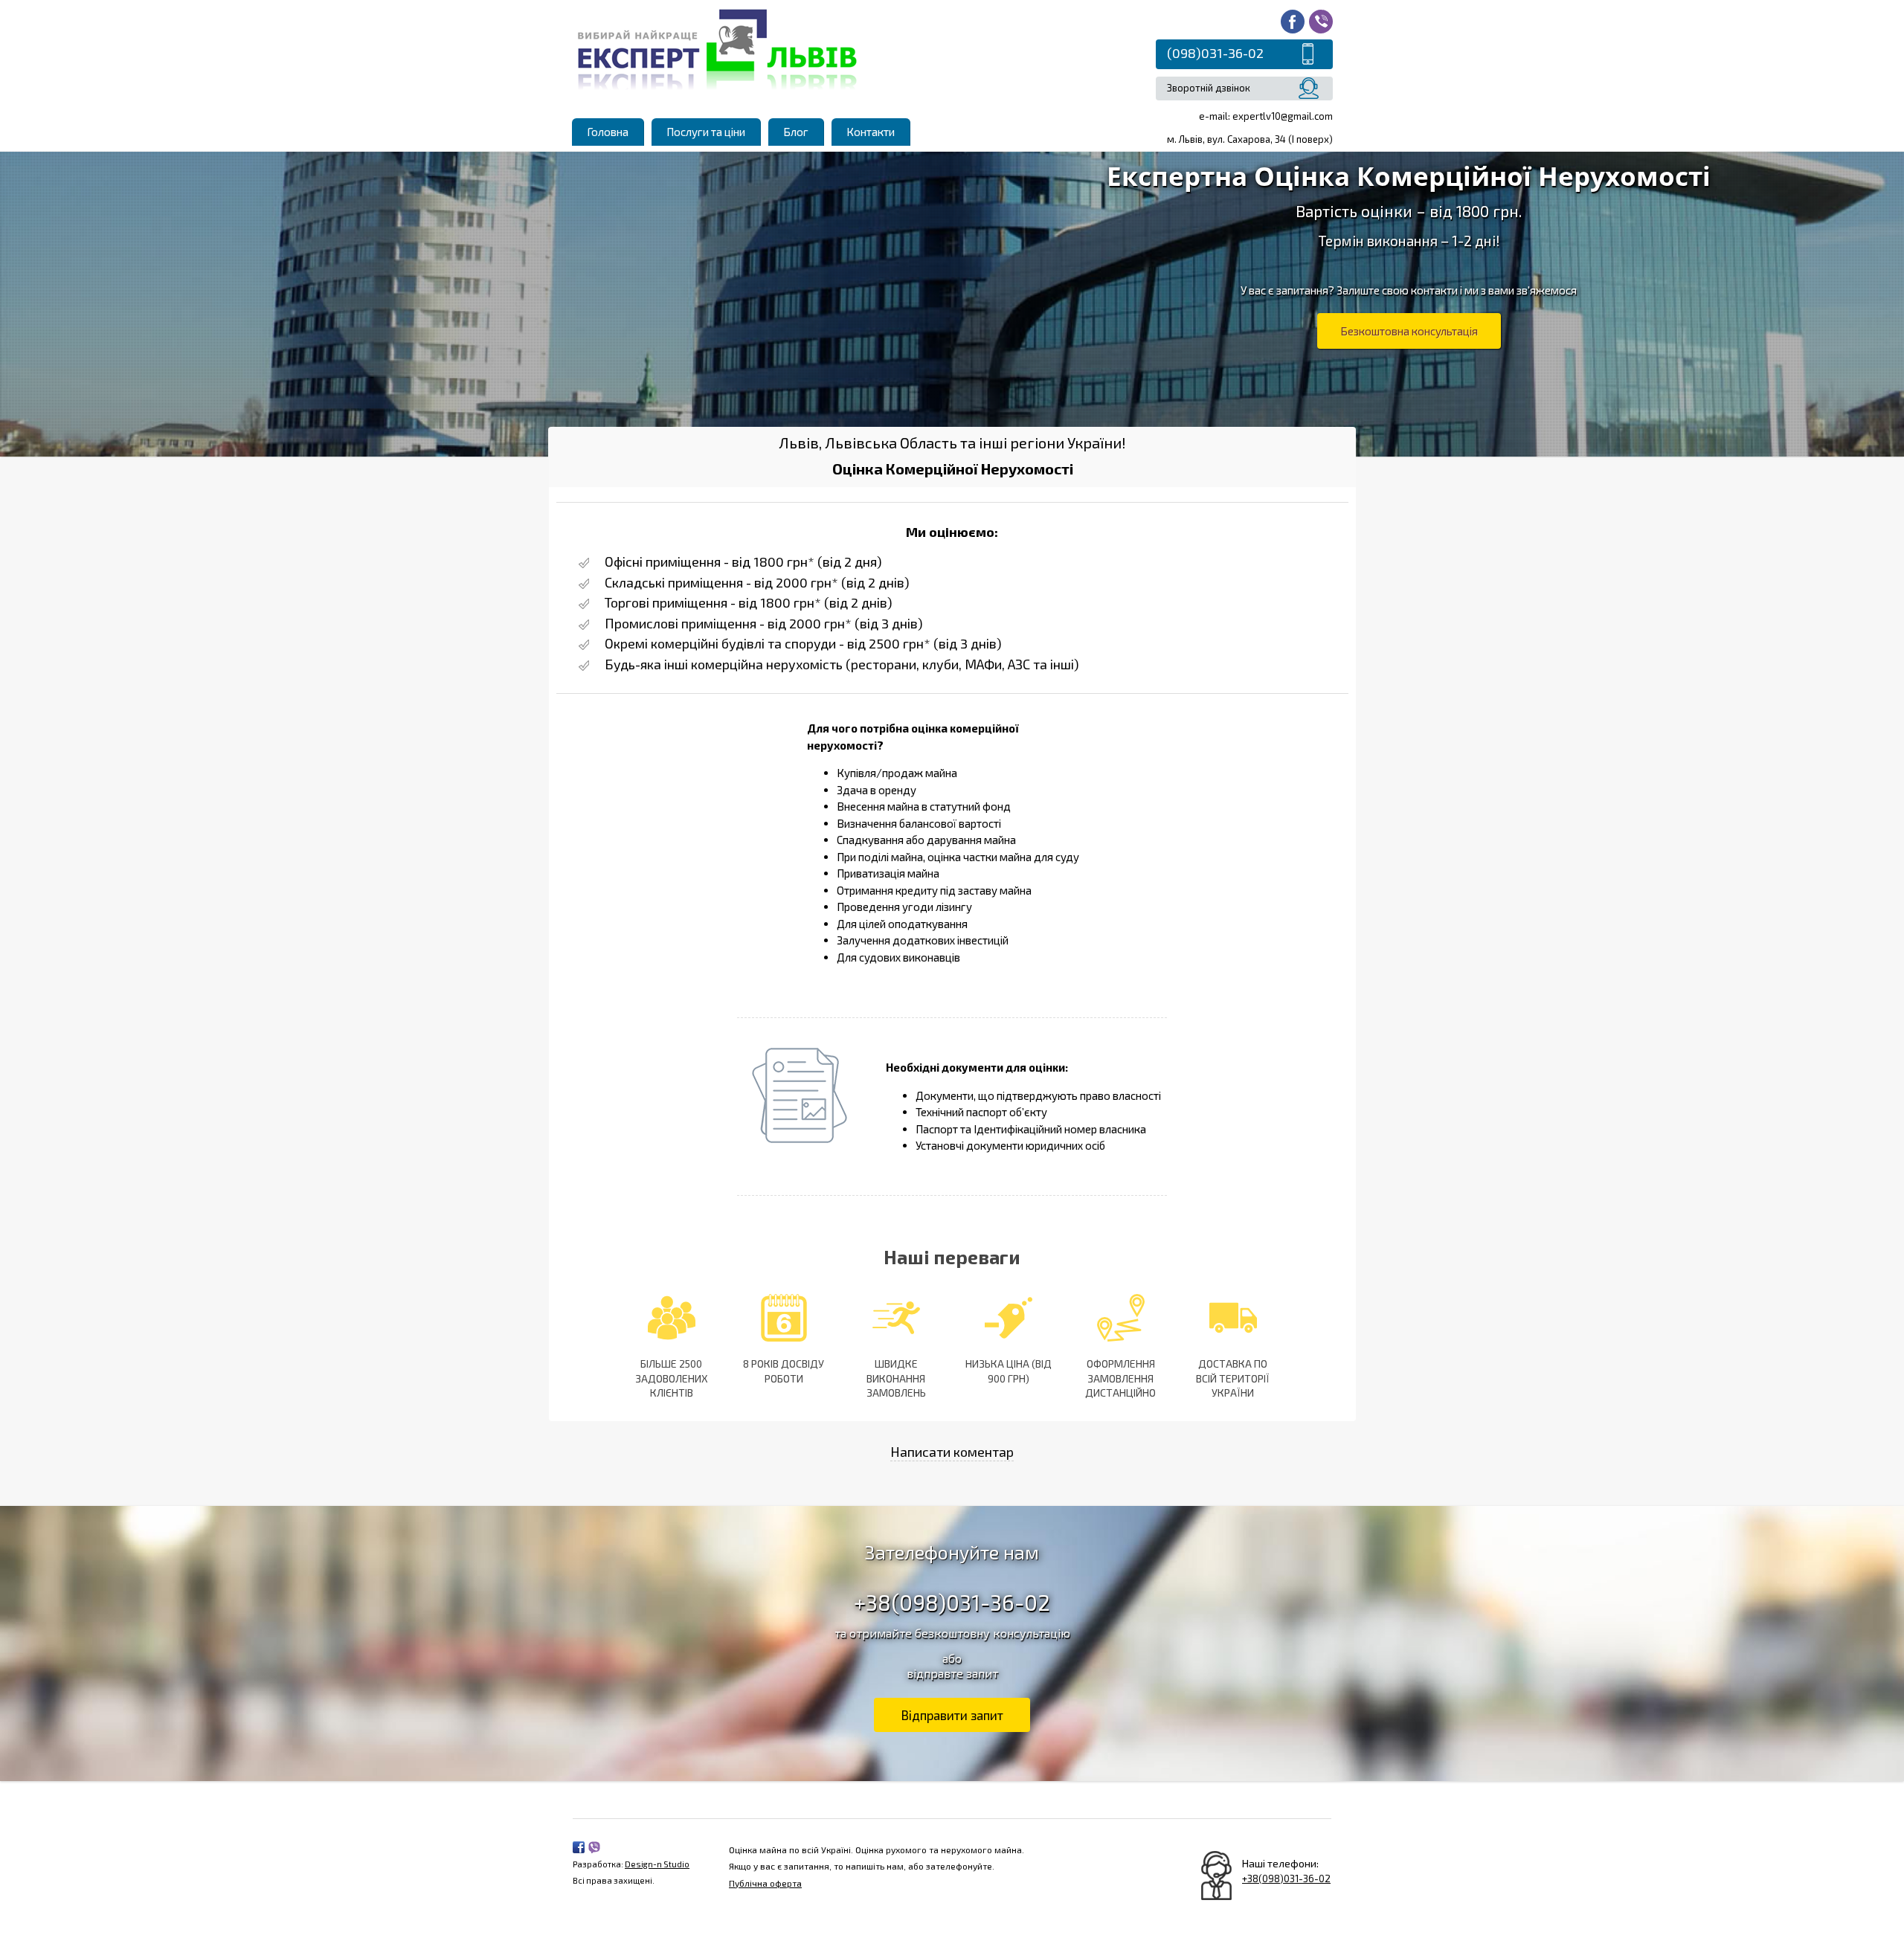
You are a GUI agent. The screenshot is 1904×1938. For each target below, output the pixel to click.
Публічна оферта (765, 1883)
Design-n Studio (657, 1864)
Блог (796, 132)
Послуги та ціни (706, 132)
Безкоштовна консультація (1409, 331)
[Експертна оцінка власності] (718, 47)
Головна (608, 132)
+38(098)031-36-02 (952, 1602)
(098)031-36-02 (1215, 53)
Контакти (871, 132)
